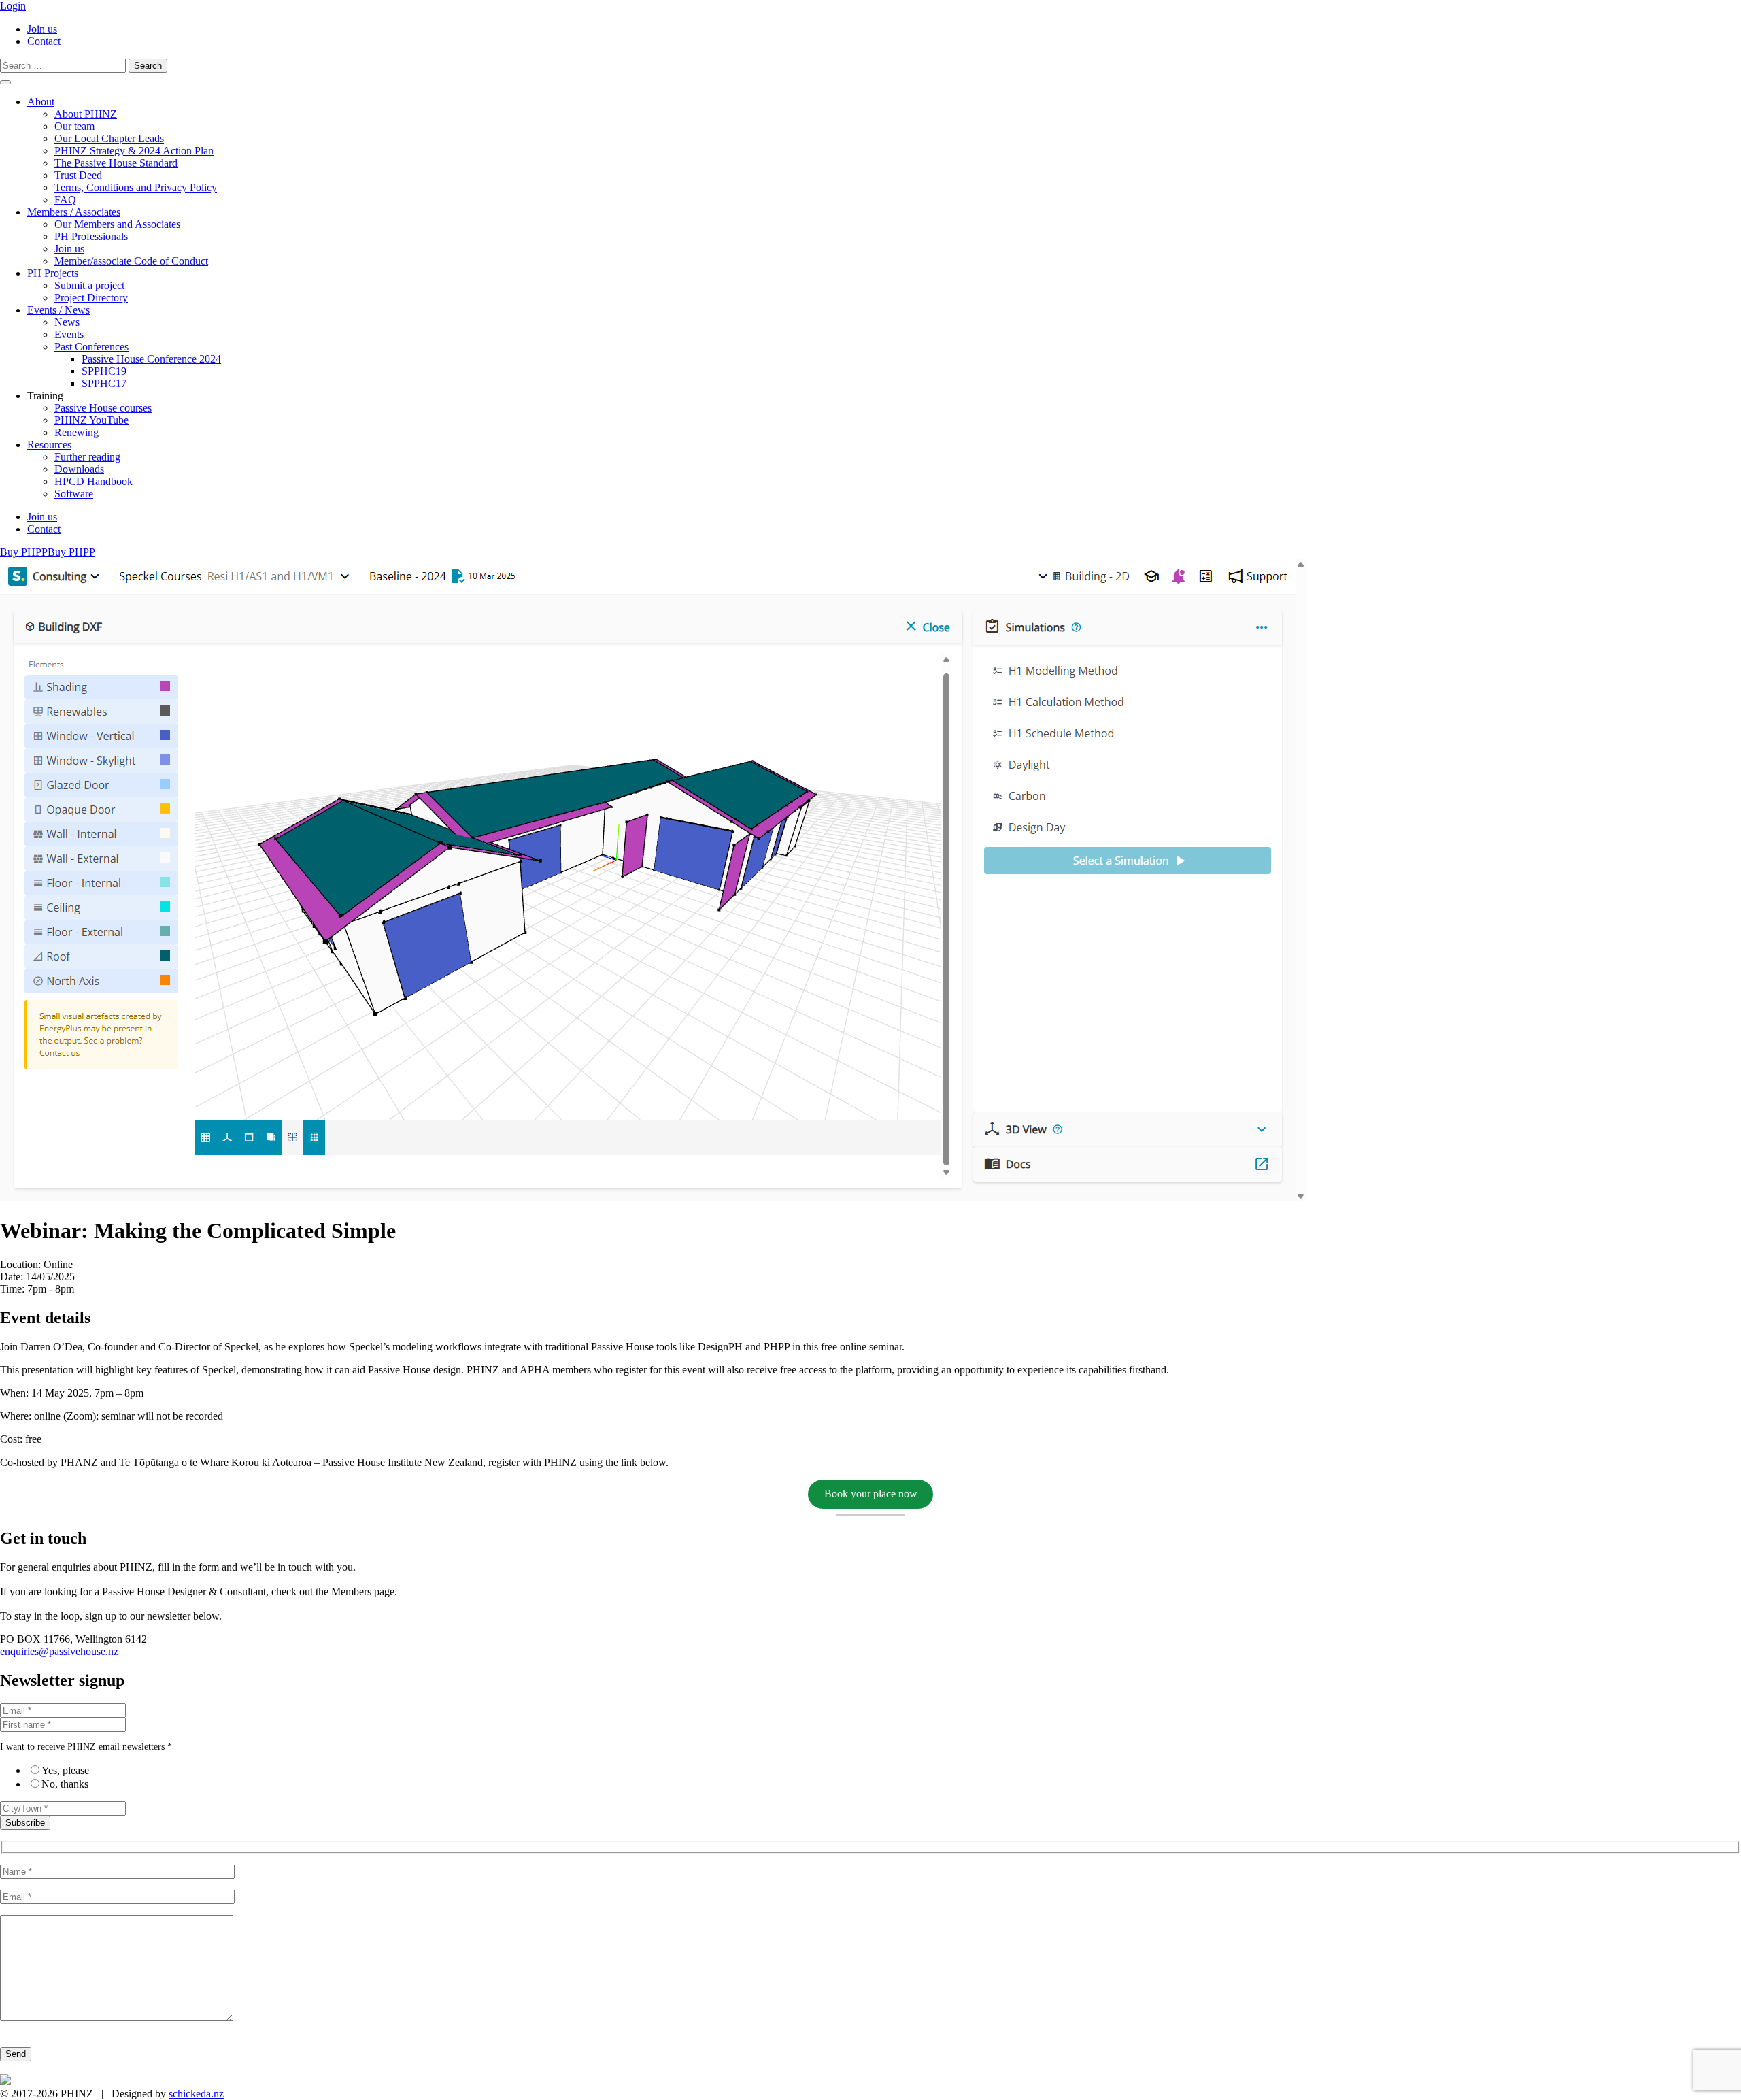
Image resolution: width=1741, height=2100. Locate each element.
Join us (42, 29)
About (41, 102)
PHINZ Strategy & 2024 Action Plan (134, 151)
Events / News (58, 310)
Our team (74, 126)
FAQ (65, 200)
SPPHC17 (104, 383)
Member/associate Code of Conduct (131, 261)
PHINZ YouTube (91, 420)
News (67, 322)
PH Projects (53, 273)
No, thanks (65, 1784)
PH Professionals (91, 236)
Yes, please (65, 1770)
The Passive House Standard (116, 163)
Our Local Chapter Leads (109, 138)
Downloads (79, 469)
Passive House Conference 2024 (151, 359)
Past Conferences (91, 347)
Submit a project (89, 285)
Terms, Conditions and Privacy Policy (136, 187)
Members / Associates (74, 212)
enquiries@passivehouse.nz (59, 1651)
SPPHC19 (104, 371)
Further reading (87, 457)
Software (74, 494)
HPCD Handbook (94, 481)
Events (69, 334)
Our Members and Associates (117, 224)
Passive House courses (103, 408)
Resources (49, 445)
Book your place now (871, 1494)
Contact (44, 41)
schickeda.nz (196, 2094)
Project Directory (91, 298)
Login (13, 6)
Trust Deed (78, 175)
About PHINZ (86, 114)
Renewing (77, 432)
